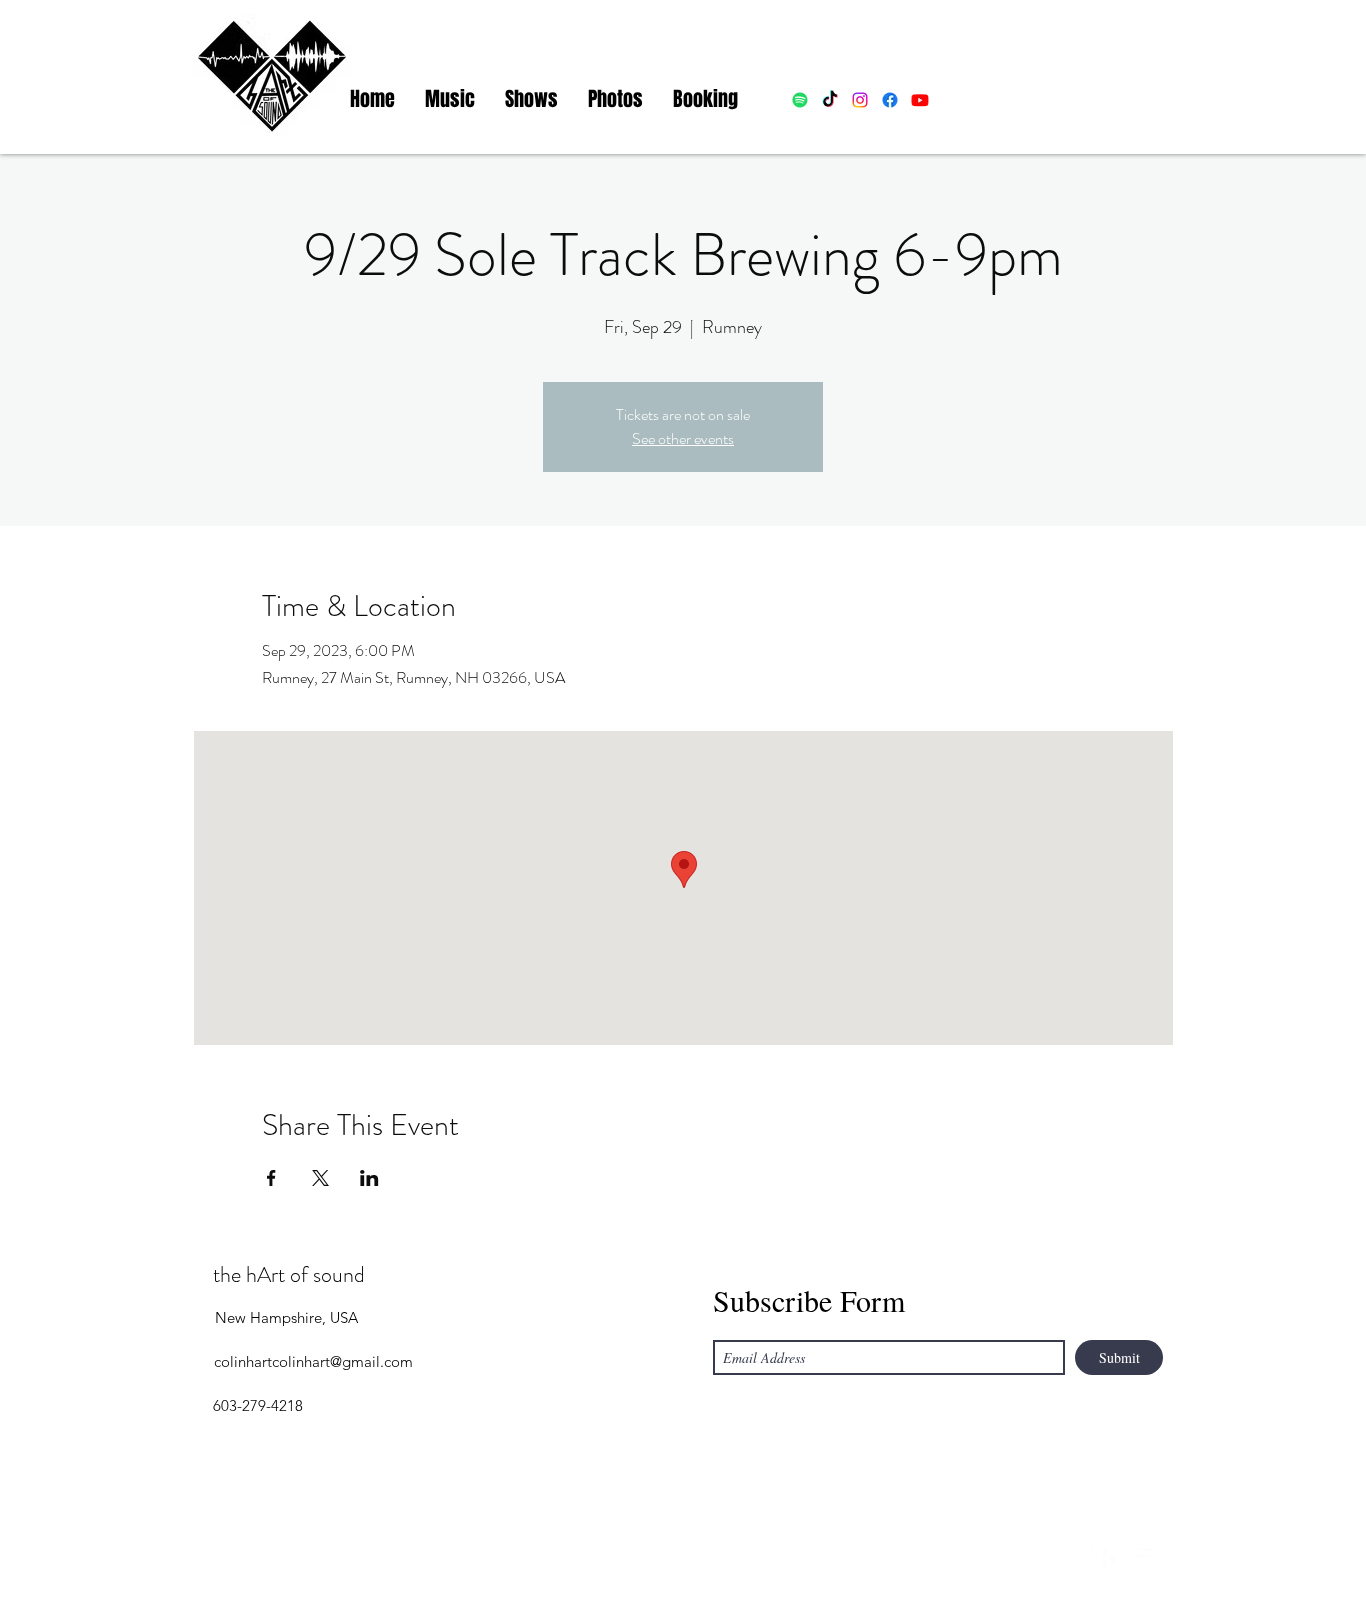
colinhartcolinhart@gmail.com (313, 1361)
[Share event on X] (320, 1178)
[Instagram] (1083, 1559)
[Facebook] (1113, 1559)
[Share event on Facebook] (271, 1178)
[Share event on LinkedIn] (369, 1178)
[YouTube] (1143, 1559)
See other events (683, 438)
